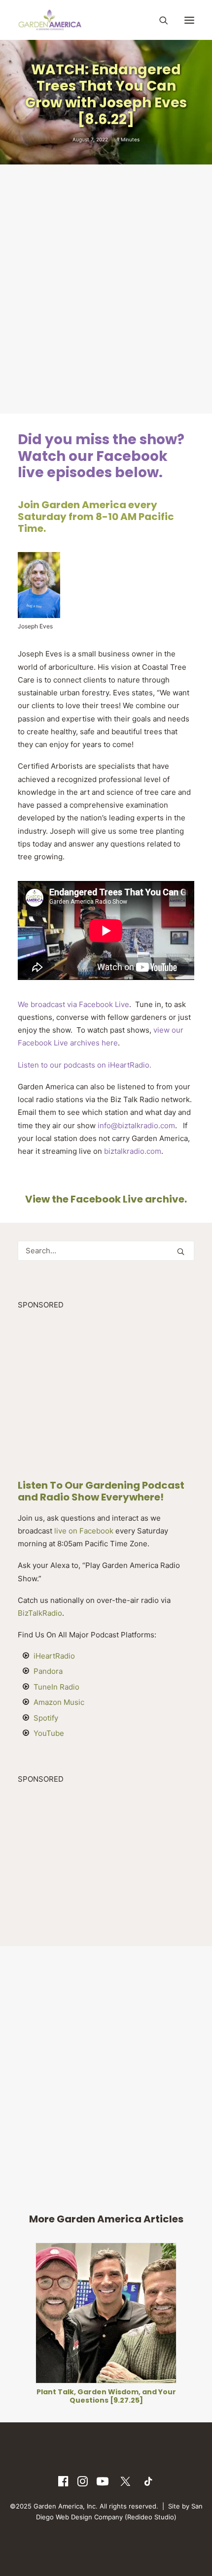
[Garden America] (50, 20)
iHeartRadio (54, 1656)
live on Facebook (84, 1531)
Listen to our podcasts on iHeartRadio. (86, 1065)
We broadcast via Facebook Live (73, 1004)
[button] (189, 20)
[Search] (159, 20)
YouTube (49, 1733)
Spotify (46, 1718)
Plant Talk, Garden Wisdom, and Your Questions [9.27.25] (106, 2396)
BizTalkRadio (40, 1613)
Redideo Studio (151, 2517)
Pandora (48, 1671)
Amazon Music (59, 1702)
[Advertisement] (106, 288)
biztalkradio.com (133, 1151)
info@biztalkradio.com (136, 1125)
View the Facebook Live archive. (106, 1199)
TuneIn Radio (56, 1687)
